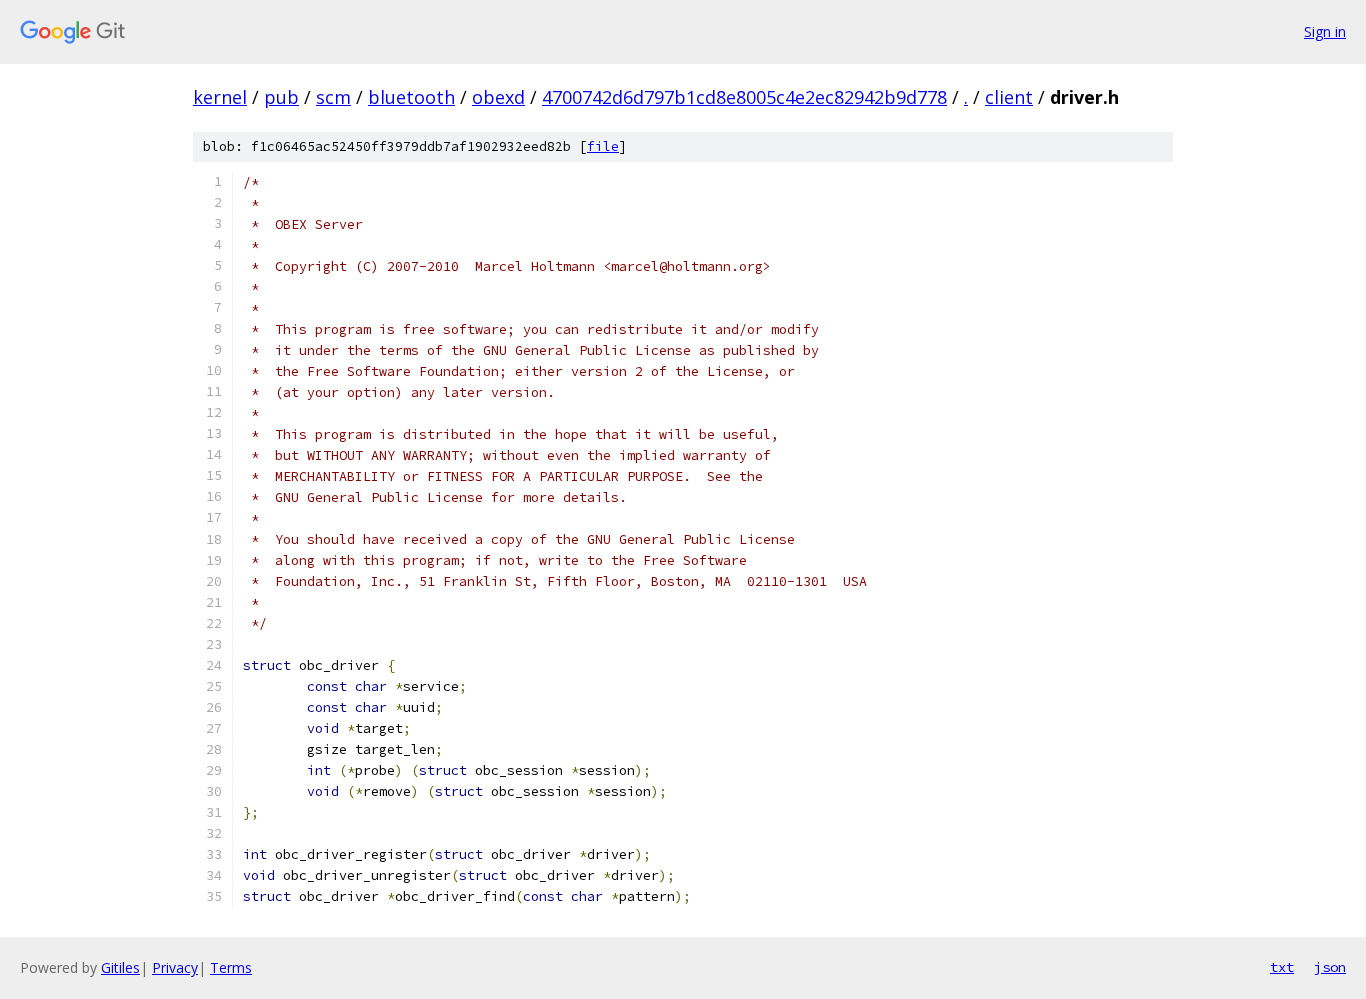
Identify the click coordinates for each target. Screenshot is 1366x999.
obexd (498, 97)
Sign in (1325, 31)
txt (1282, 967)
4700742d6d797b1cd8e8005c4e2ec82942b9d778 (744, 97)
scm (333, 97)
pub (281, 97)
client (1009, 97)
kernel (220, 97)
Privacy (175, 967)
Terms (231, 967)
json (1330, 967)
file (603, 146)
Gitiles (120, 967)
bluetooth (411, 97)
